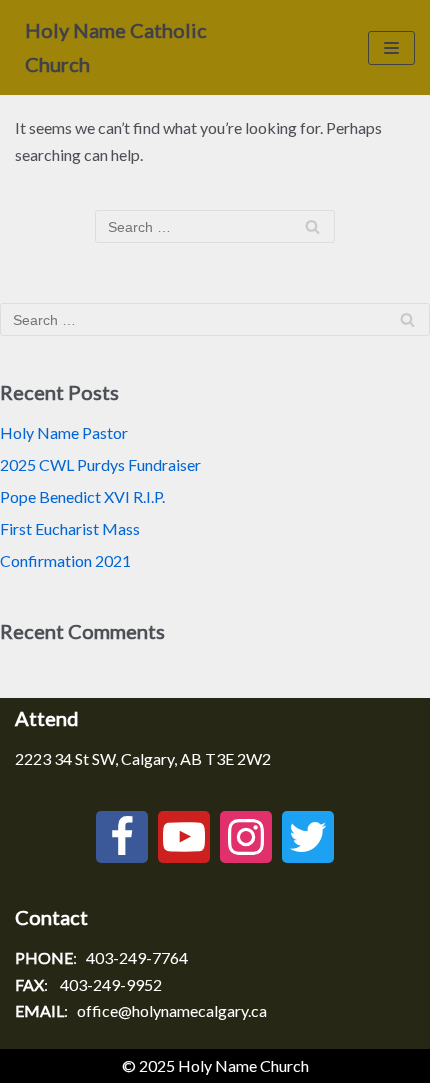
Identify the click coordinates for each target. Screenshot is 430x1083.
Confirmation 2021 (65, 560)
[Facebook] (122, 837)
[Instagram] (246, 837)
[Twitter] (308, 837)
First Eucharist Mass (70, 528)
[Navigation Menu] (391, 48)
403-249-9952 (111, 984)
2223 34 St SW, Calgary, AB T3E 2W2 (143, 758)
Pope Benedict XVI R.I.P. (82, 496)
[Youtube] (184, 837)
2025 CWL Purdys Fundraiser (100, 464)
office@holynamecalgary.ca (172, 1010)
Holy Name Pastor (64, 432)
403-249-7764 (137, 957)
